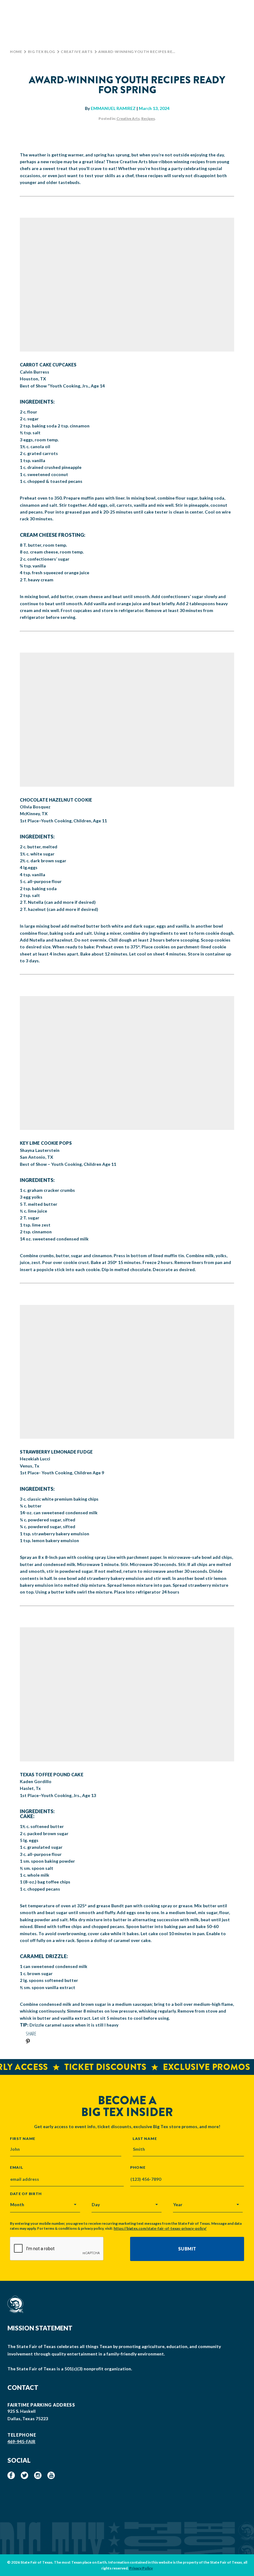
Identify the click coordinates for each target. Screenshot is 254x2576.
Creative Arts (77, 52)
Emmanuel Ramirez (113, 108)
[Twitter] (24, 2475)
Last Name (145, 2138)
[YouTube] (51, 2475)
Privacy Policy (141, 2568)
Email (17, 2167)
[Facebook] (11, 2475)
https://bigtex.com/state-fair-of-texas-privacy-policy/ (160, 2228)
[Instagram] (38, 2475)
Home (16, 52)
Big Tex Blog (42, 52)
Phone (138, 2167)
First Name (23, 2138)
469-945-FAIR (21, 2441)
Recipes (148, 118)
